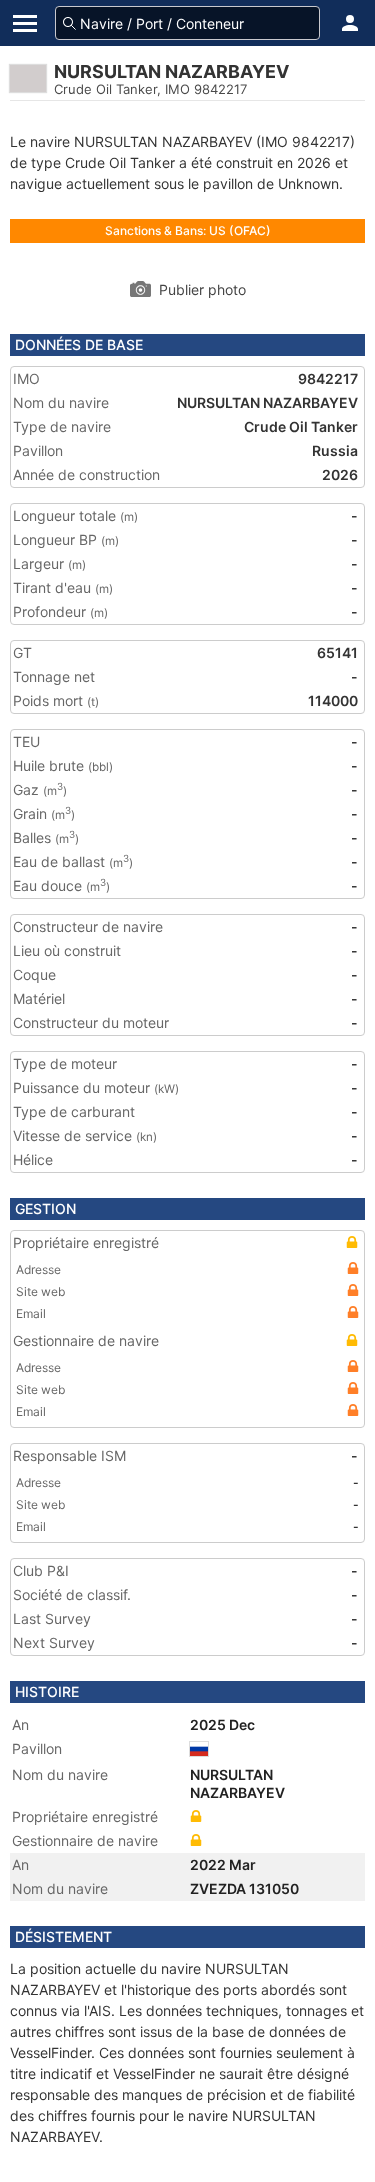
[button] (350, 23)
